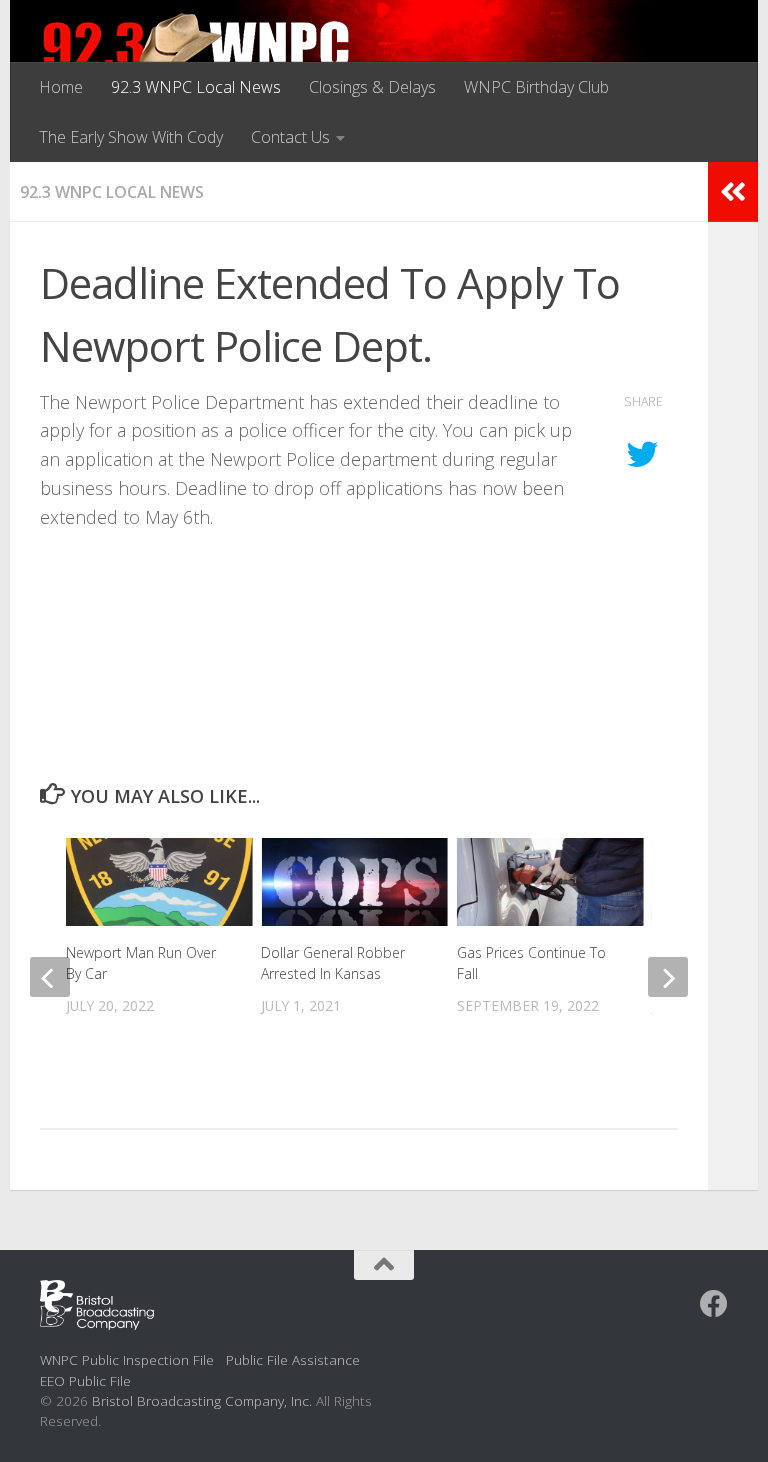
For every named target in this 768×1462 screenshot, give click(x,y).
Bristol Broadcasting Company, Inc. (202, 1400)
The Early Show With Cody (131, 137)
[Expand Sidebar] (733, 192)
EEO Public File (85, 1380)
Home (61, 87)
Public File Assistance (293, 1359)
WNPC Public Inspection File (127, 1359)
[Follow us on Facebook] (714, 1304)
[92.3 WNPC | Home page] (196, 55)
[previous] (50, 977)
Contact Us (290, 137)
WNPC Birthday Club (536, 87)
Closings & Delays (372, 87)
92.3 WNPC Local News (196, 87)
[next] (668, 977)
